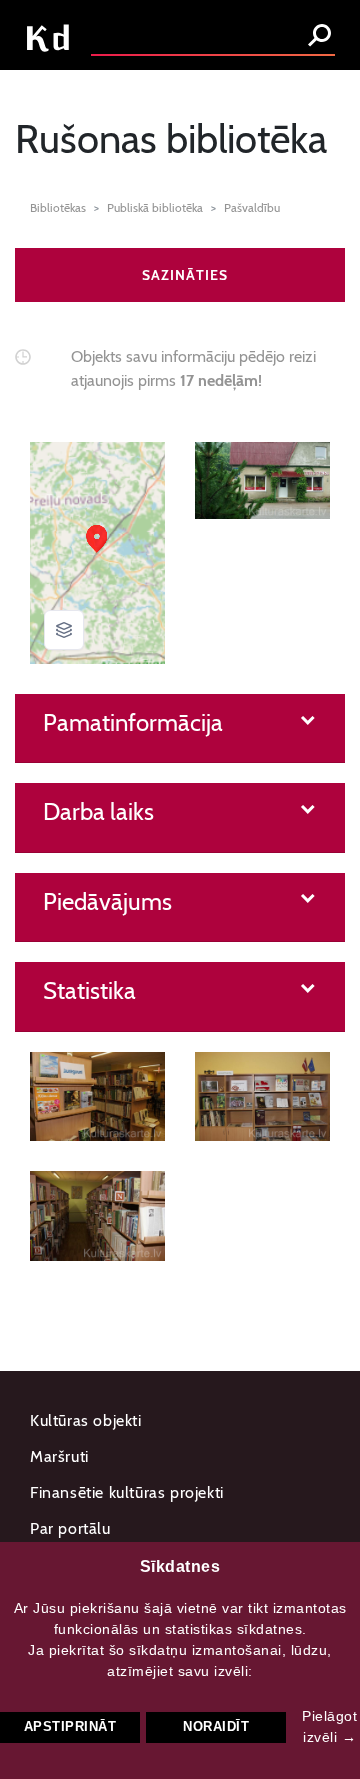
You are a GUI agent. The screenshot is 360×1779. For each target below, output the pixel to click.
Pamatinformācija (133, 723)
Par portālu (70, 1528)
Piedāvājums (107, 902)
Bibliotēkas (58, 207)
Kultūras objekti (86, 1420)
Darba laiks (98, 812)
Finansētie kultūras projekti (127, 1492)
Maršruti (59, 1456)
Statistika (89, 991)
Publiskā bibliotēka (155, 207)
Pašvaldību (252, 207)
